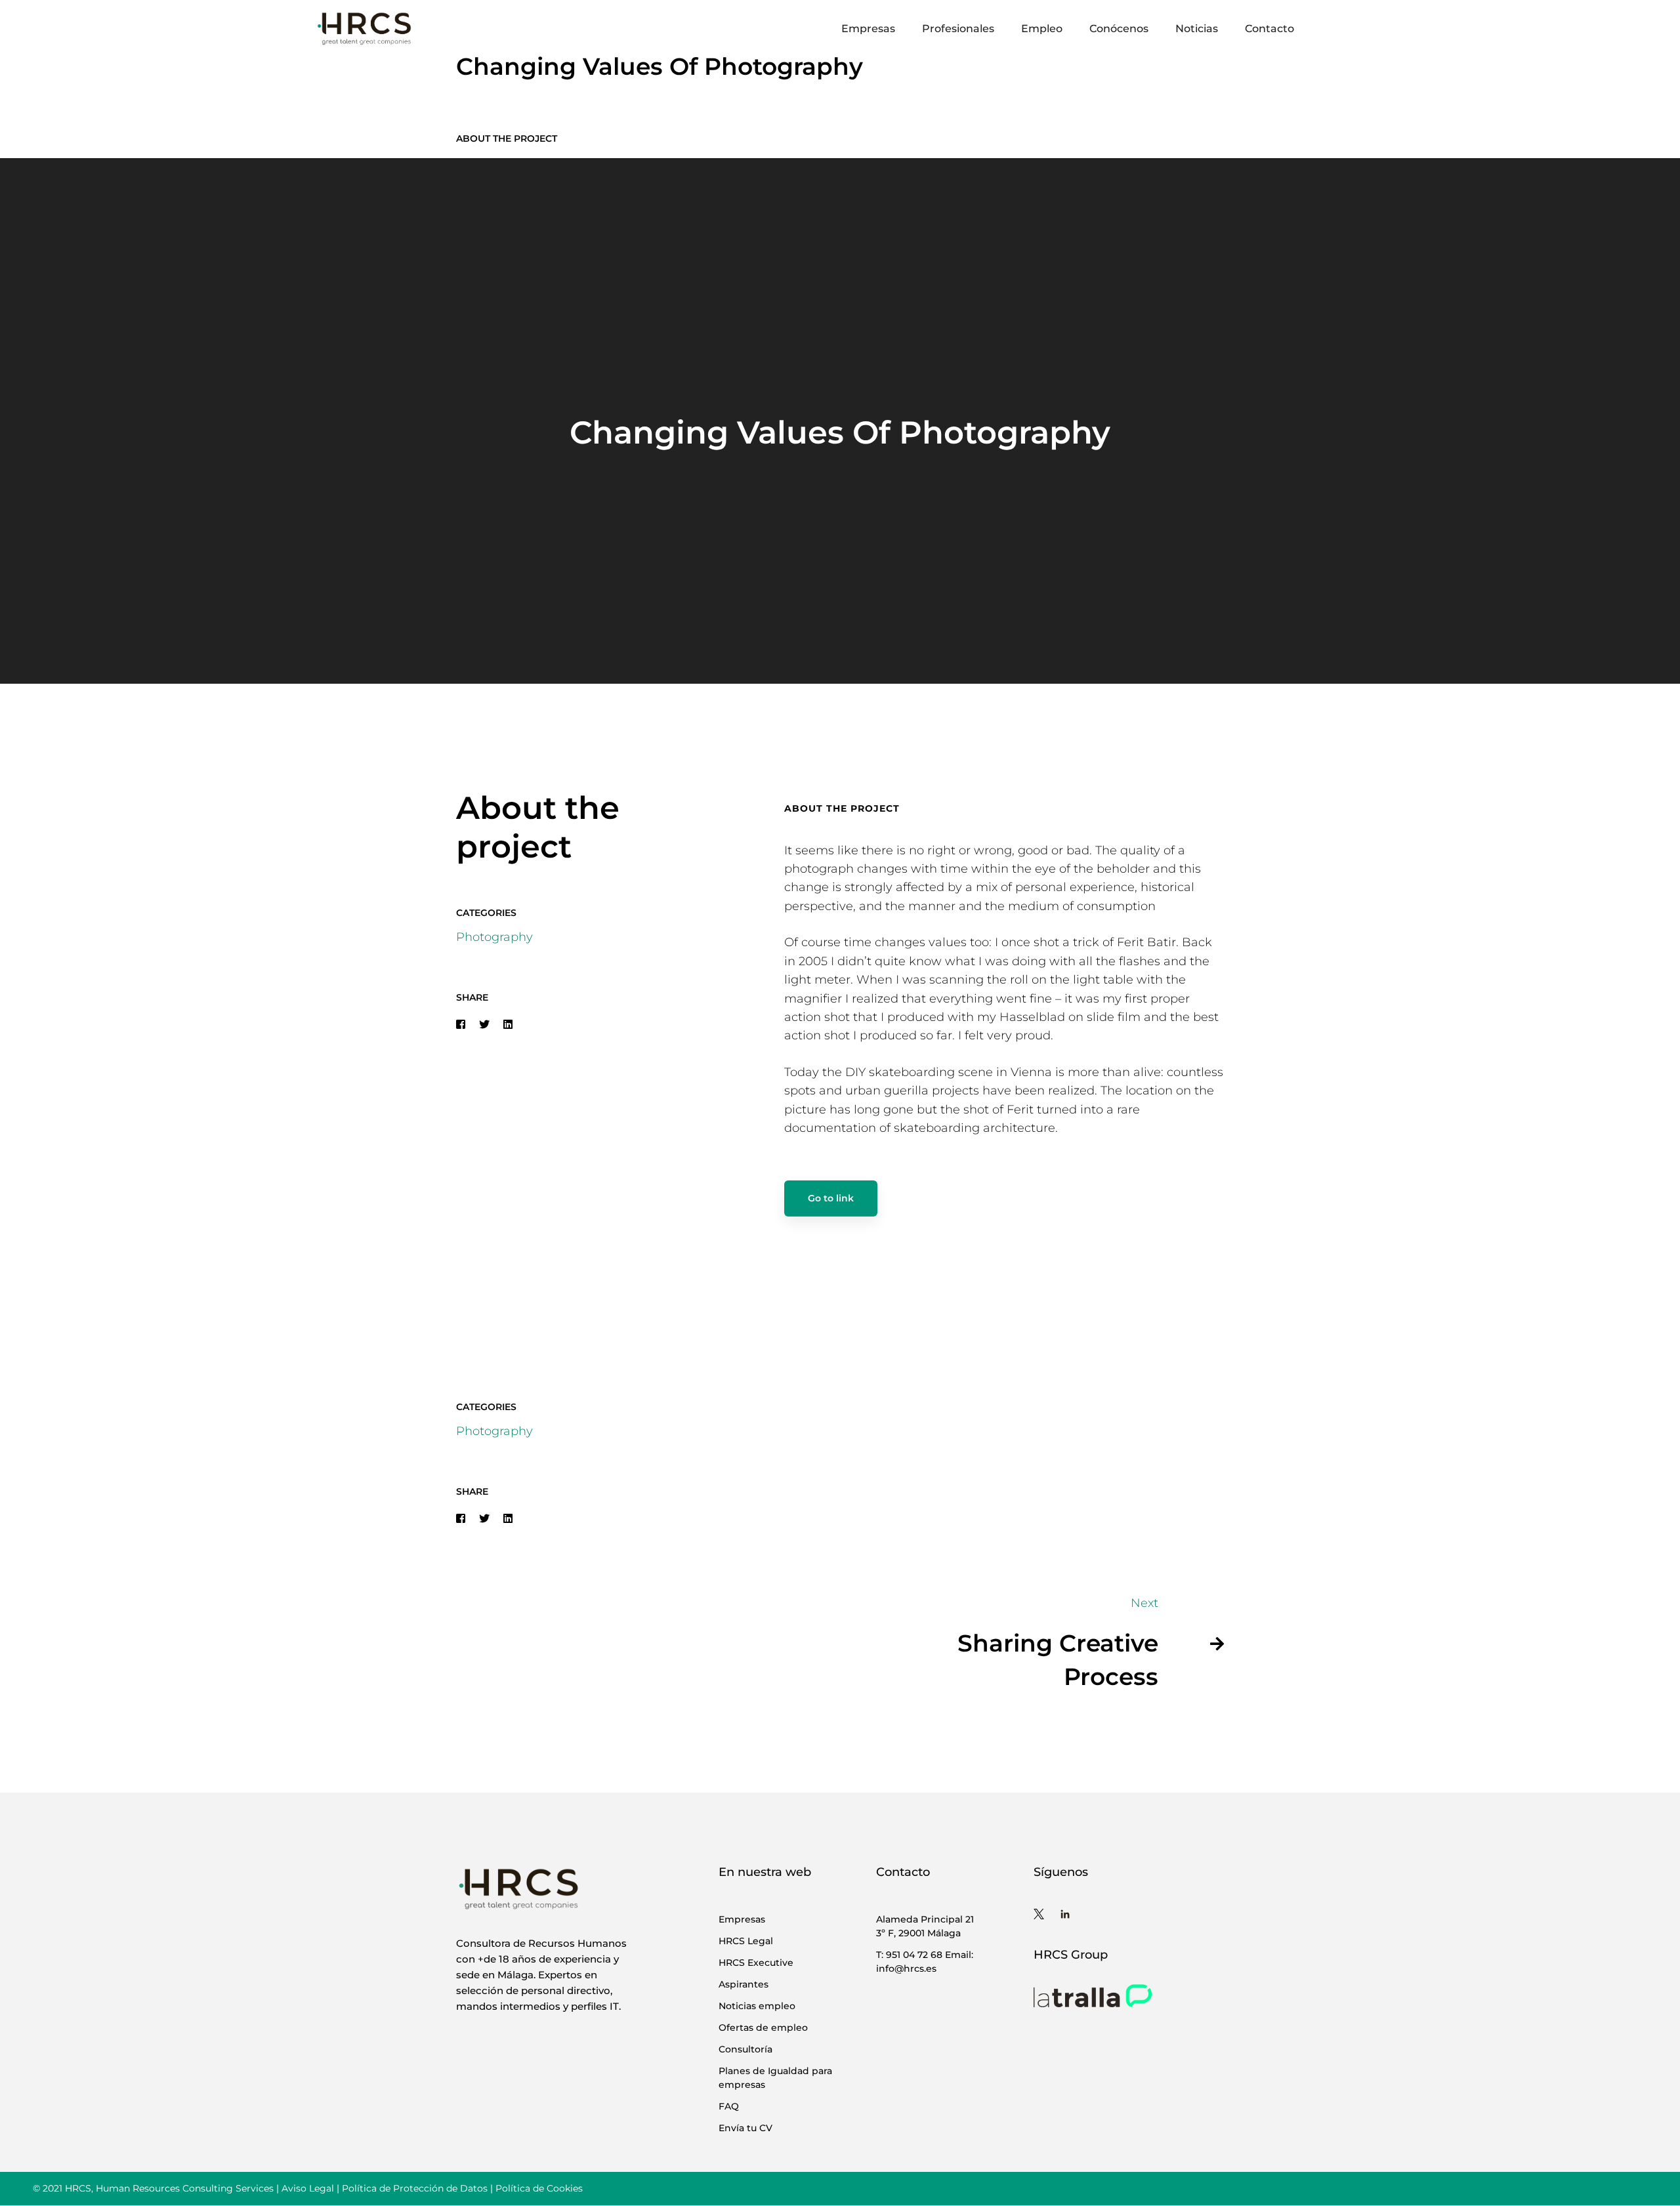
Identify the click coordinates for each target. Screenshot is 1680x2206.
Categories (486, 913)
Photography (494, 937)
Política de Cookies (539, 2188)
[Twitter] (484, 1025)
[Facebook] (461, 1025)
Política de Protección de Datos (415, 2188)
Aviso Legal (308, 2188)
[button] (820, 1282)
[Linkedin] (508, 1025)
